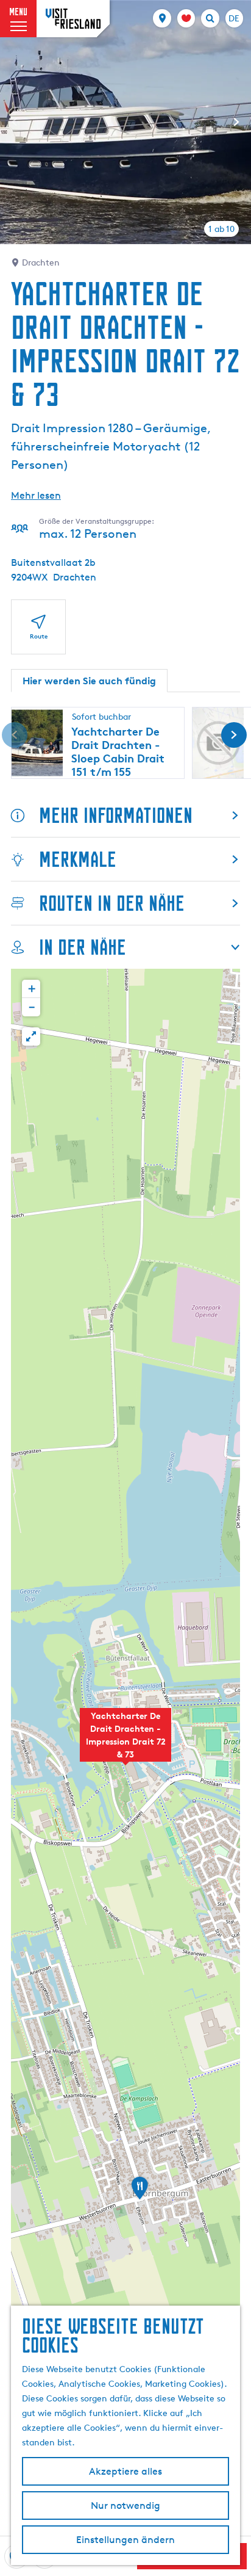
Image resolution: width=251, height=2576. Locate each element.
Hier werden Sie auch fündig (89, 681)
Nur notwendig (125, 2505)
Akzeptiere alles (125, 2471)
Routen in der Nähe (112, 903)
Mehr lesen (36, 495)
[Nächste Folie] (236, 122)
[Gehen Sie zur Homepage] (73, 19)
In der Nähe (83, 947)
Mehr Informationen (116, 815)
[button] (125, 1742)
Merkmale (78, 859)
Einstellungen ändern (125, 2540)
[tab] (221, 229)
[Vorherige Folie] (15, 122)
